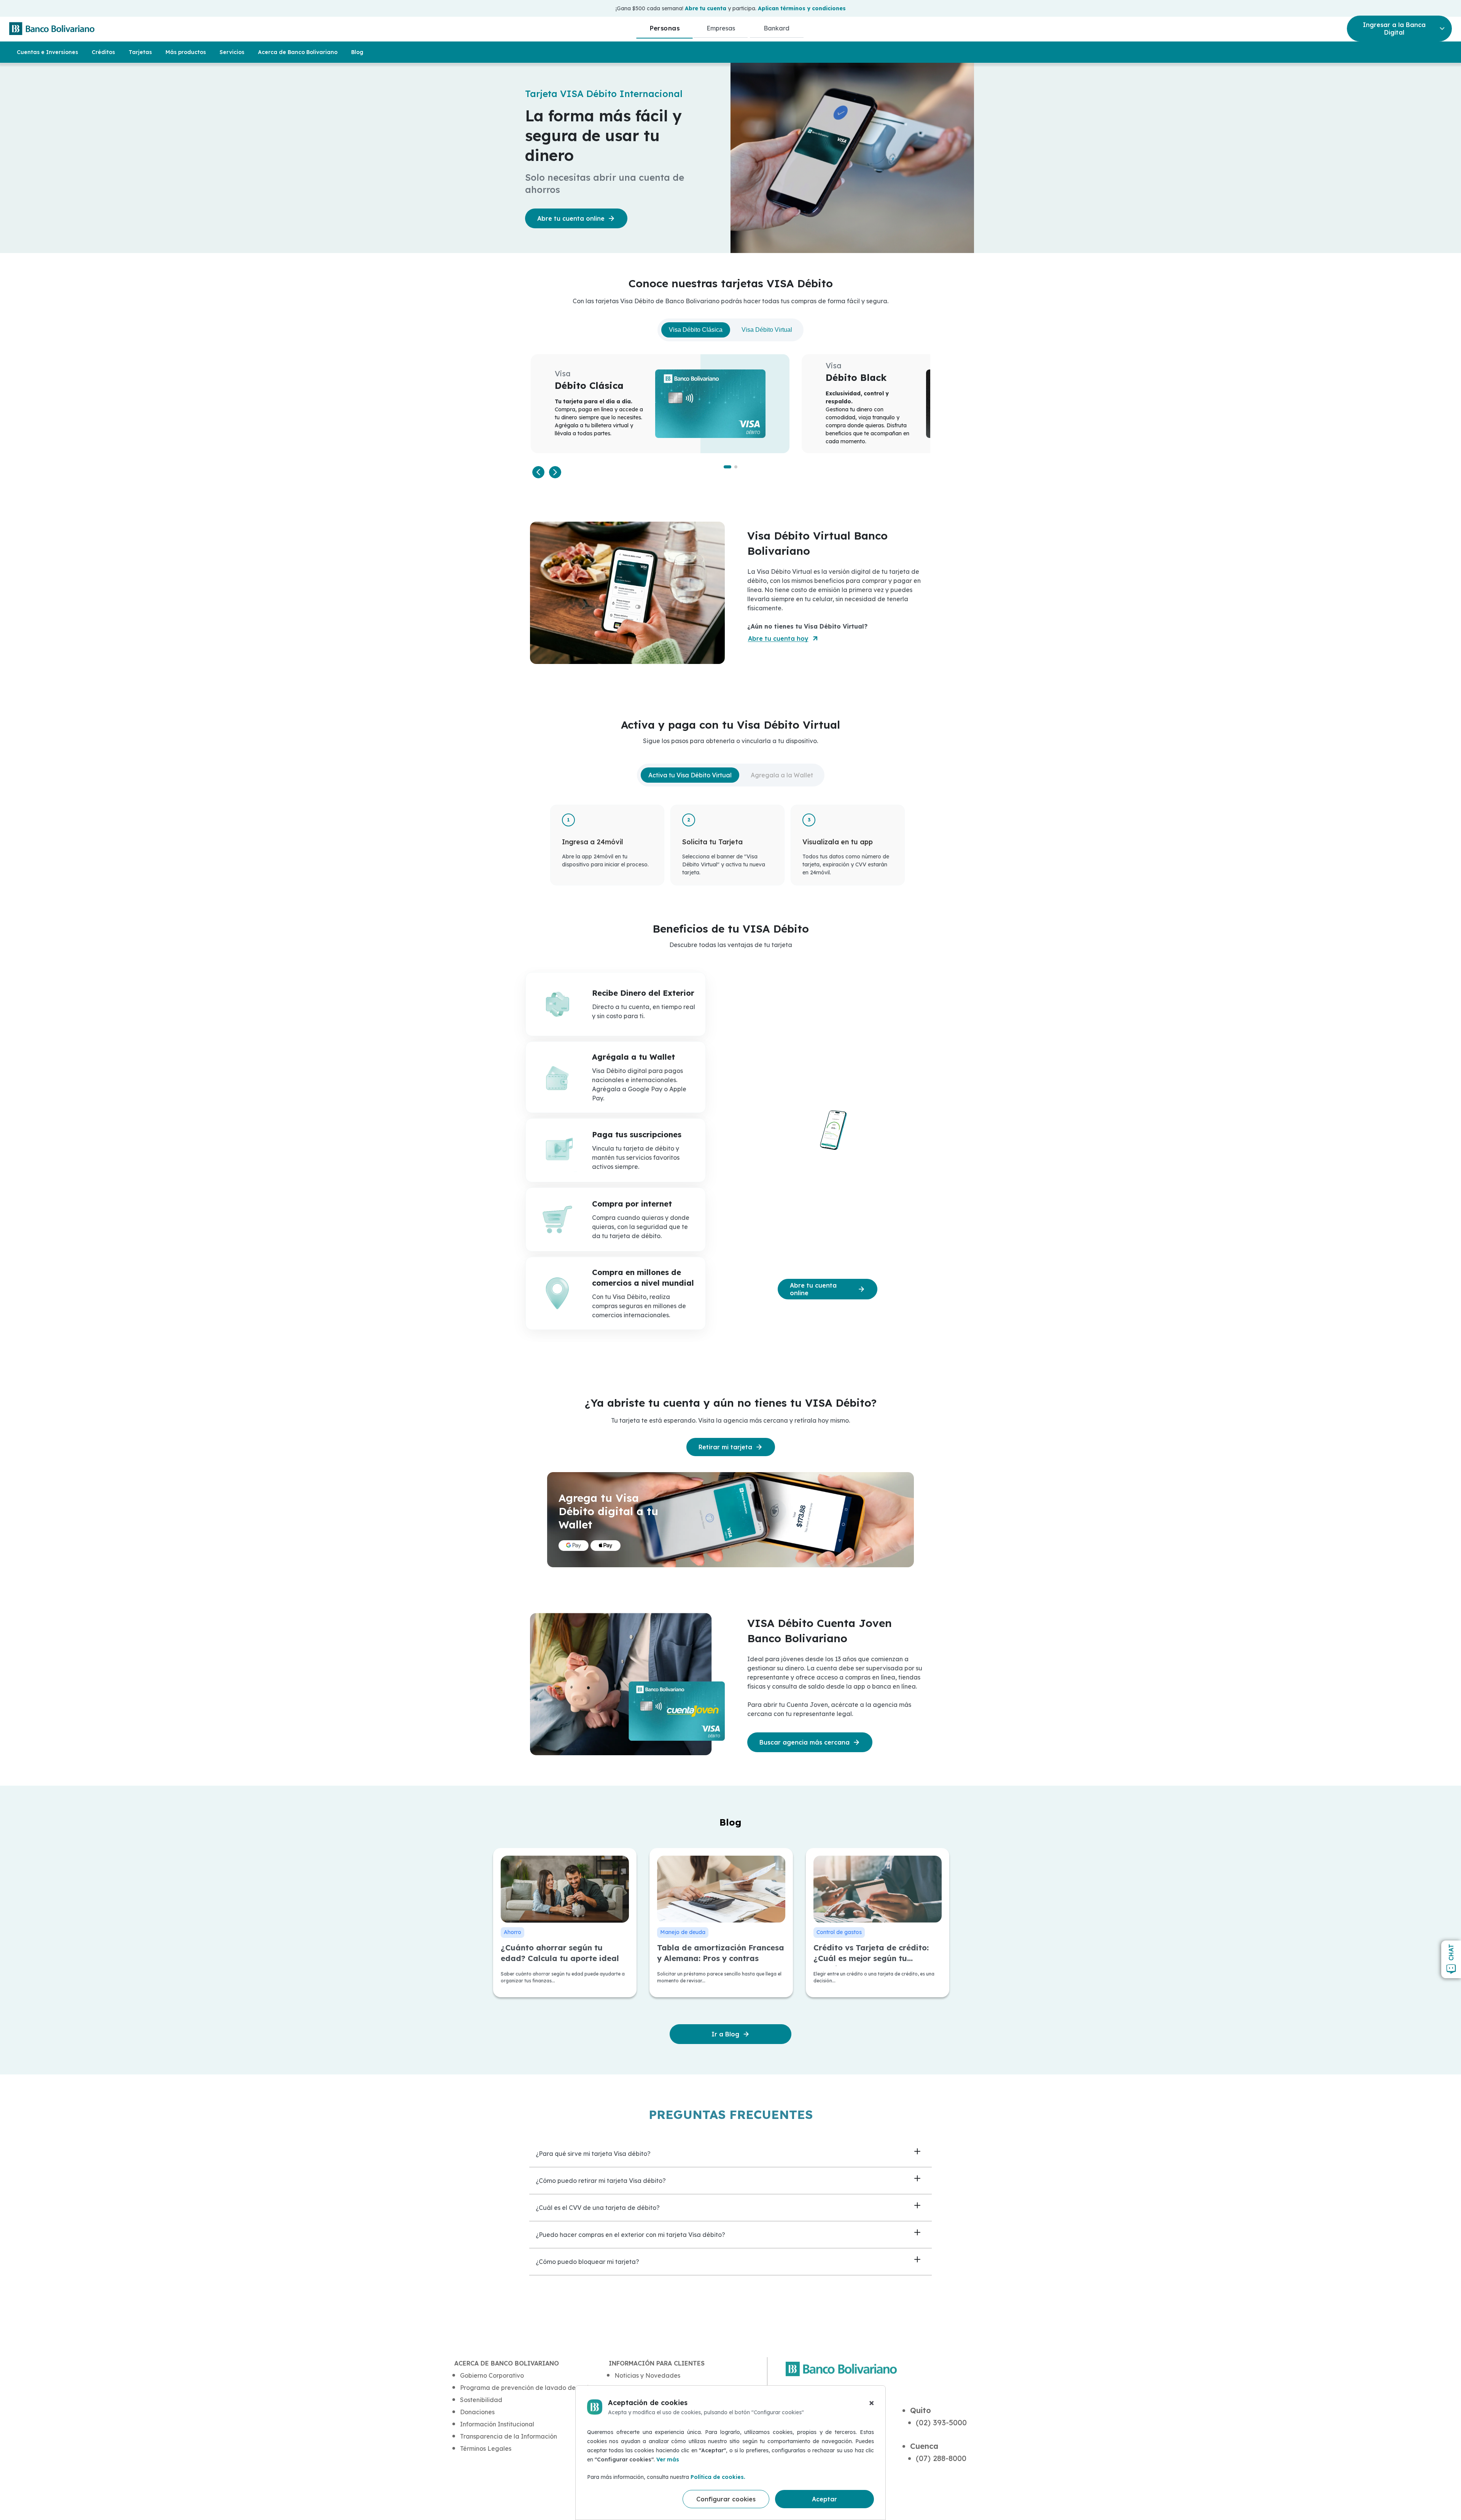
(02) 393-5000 (941, 2422)
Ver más (668, 2460)
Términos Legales (486, 2448)
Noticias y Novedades (647, 2375)
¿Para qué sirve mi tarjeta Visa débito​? (593, 2154)
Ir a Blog (725, 2034)
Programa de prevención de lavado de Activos (529, 2388)
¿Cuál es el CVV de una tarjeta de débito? (598, 2208)
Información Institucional (497, 2424)
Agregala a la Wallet (782, 775)
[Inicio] (52, 29)
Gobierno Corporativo (492, 2375)
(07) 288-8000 (941, 2458)
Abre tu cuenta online (813, 1289)
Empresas (721, 28)
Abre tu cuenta (706, 8)
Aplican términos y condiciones (802, 8)
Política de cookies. (718, 2477)
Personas (664, 28)
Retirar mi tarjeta (725, 1447)
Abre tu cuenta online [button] (571, 218)
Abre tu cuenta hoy (778, 638)
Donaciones (477, 2412)
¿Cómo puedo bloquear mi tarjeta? (587, 2262)
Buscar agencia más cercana (805, 1742)
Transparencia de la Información (508, 2436)
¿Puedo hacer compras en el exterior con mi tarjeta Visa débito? (630, 2235)
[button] (538, 472)
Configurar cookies (726, 2499)
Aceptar (824, 2499)
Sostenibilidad (481, 2400)
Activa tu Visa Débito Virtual (690, 775)
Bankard (777, 28)
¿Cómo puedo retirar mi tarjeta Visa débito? (601, 2181)
